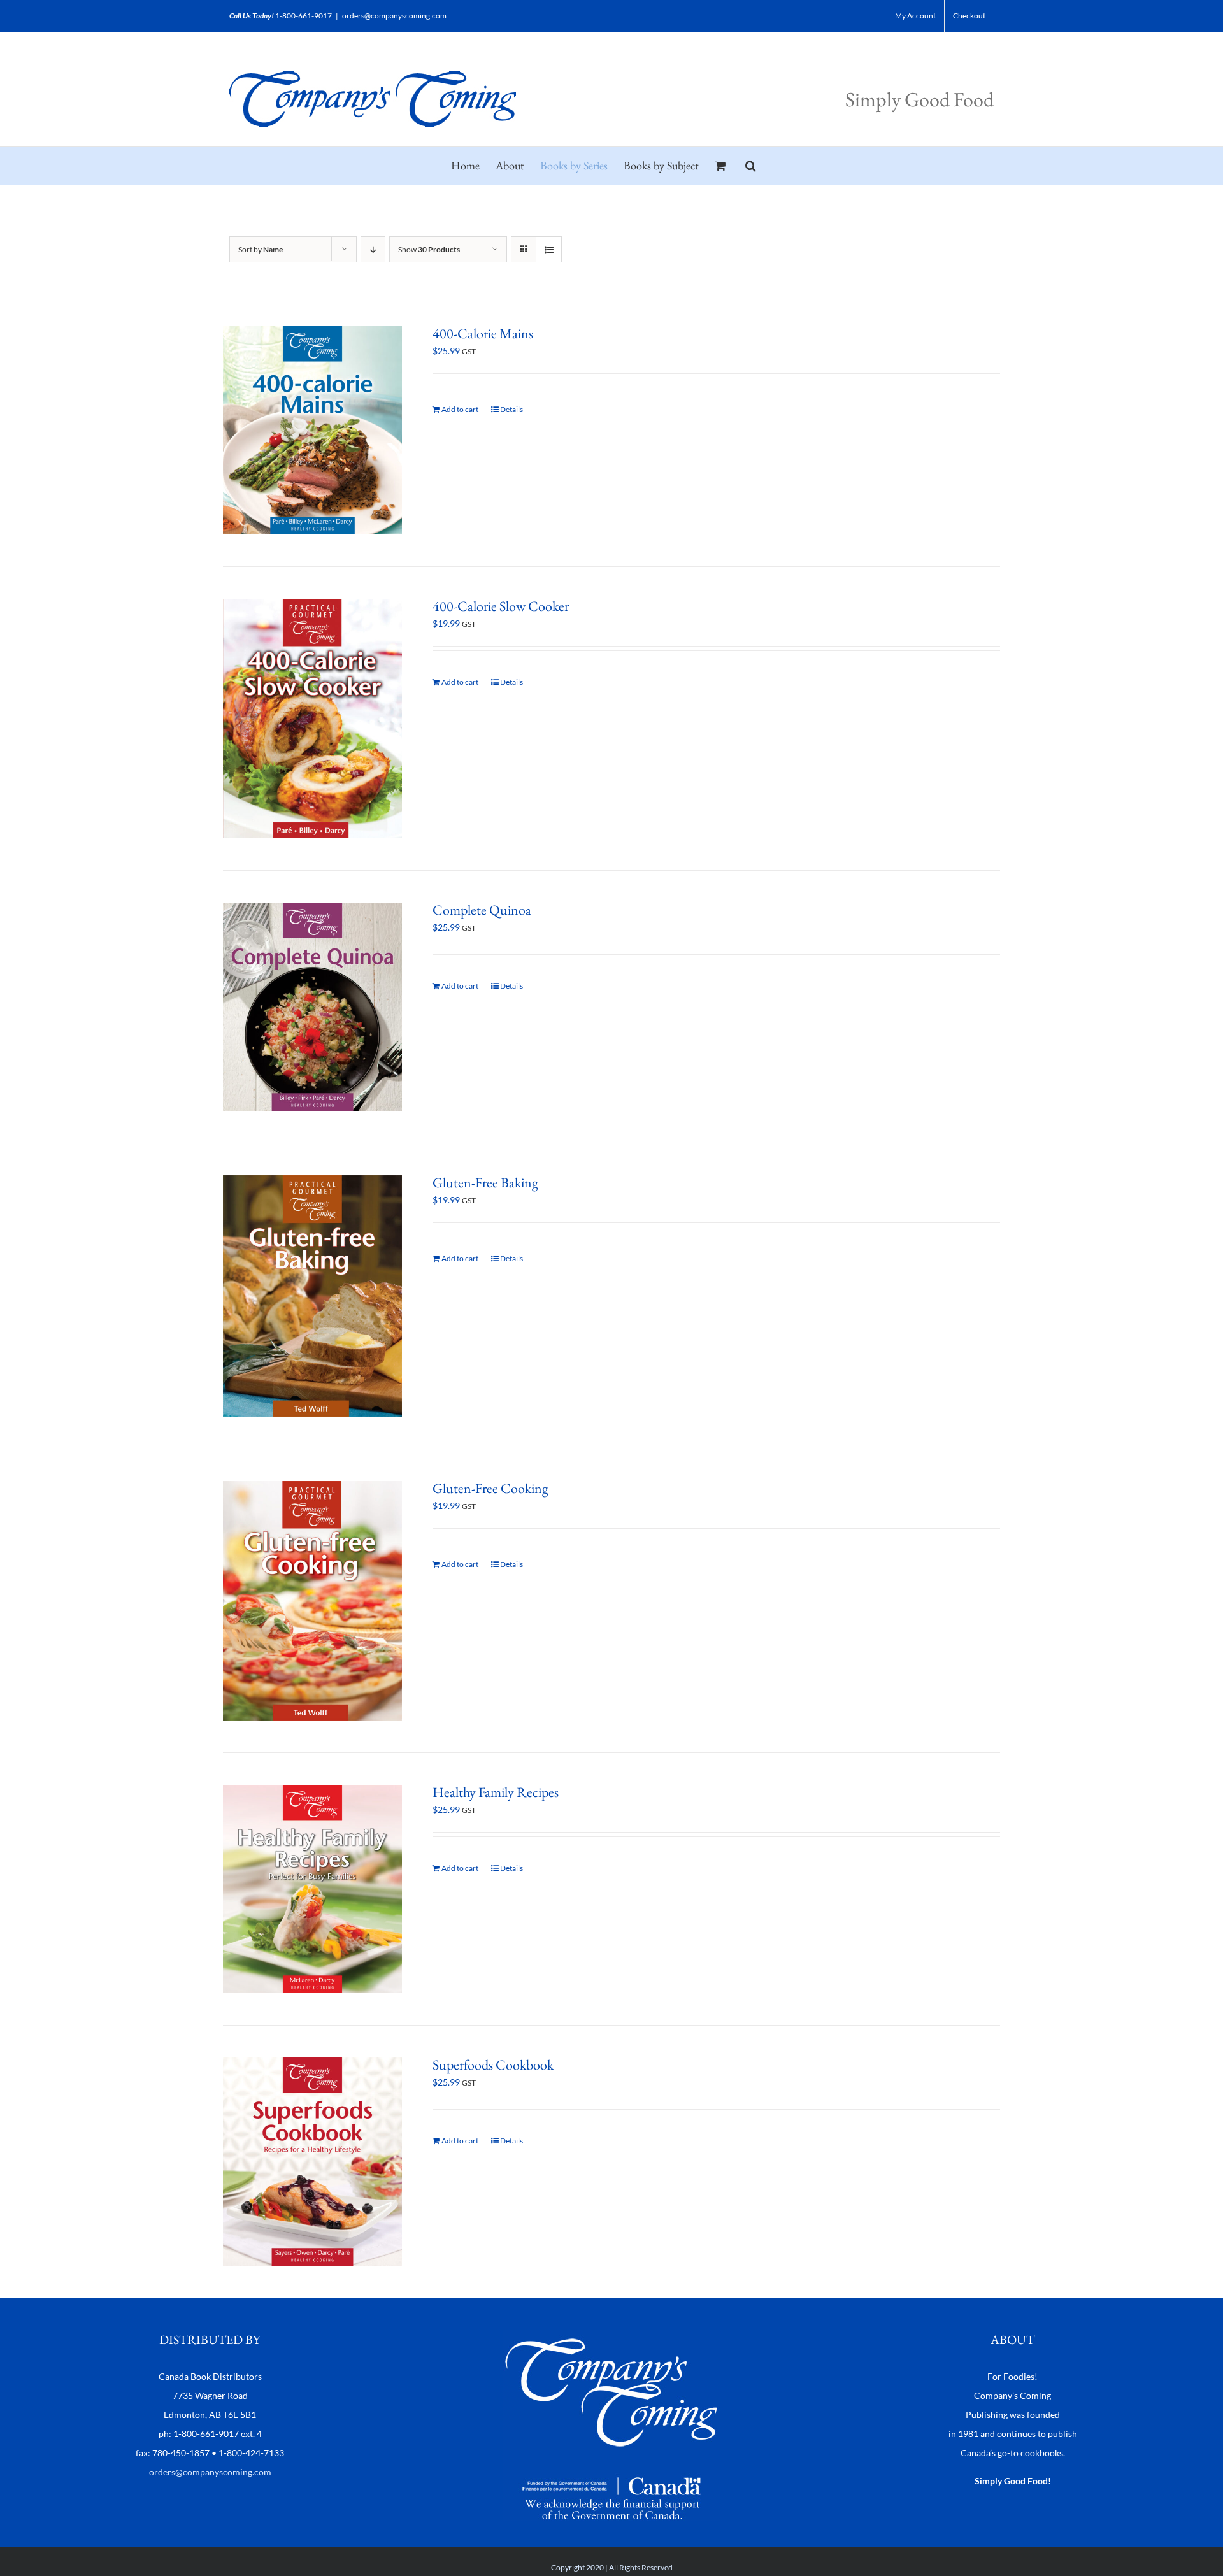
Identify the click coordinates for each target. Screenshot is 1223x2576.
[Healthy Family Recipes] (312, 1889)
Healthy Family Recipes (496, 1792)
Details (511, 409)
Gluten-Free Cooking (490, 1488)
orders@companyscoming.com (394, 16)
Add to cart (460, 409)
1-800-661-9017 (304, 16)
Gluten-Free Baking (485, 1183)
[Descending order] (373, 249)
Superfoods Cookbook (493, 2065)
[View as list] (549, 249)
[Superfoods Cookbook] (312, 2162)
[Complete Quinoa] (312, 1007)
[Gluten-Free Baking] (312, 1296)
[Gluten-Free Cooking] (312, 1601)
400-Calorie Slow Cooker (501, 606)
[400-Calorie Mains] (312, 430)
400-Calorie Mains (483, 333)
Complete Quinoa (482, 910)
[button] (751, 166)
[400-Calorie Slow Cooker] (312, 719)
